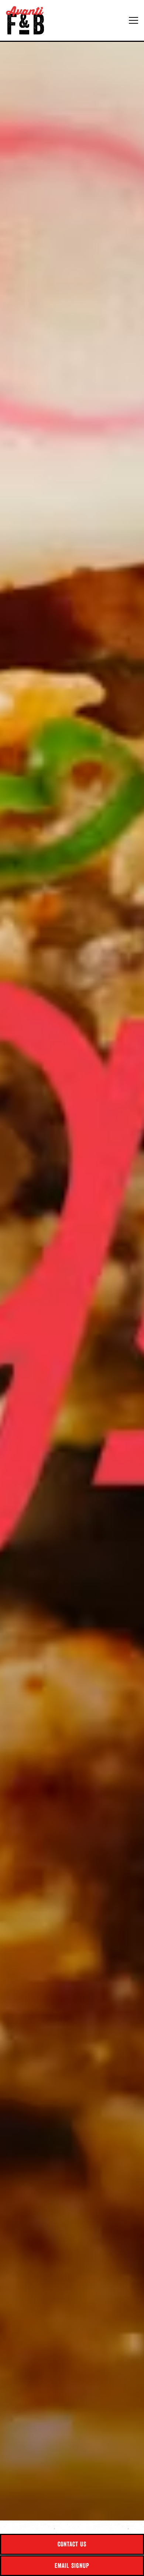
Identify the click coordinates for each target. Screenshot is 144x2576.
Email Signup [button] (72, 2565)
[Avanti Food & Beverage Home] (28, 20)
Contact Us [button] (72, 2544)
